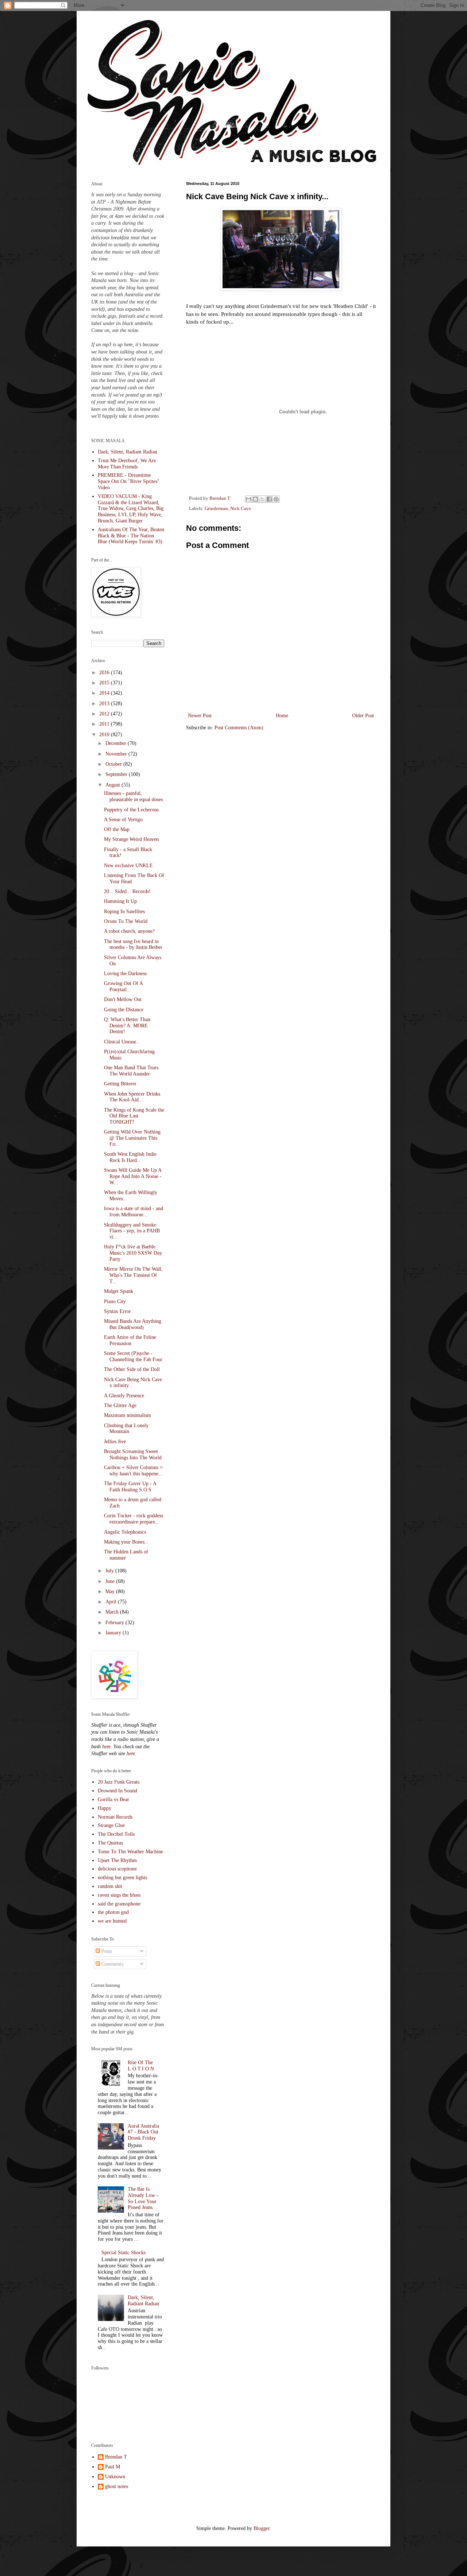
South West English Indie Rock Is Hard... (130, 1157)
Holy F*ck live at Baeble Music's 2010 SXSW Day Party (133, 1253)
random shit (110, 1886)
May (111, 1592)
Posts (106, 1951)
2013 (105, 704)
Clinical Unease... (122, 1042)
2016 (105, 673)
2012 (105, 714)
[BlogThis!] (255, 499)
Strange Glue (111, 1825)
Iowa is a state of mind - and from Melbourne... (134, 1212)
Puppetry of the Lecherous (131, 810)
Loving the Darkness (125, 974)
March (113, 1612)
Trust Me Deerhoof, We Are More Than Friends (127, 464)
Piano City (115, 1301)
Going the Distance (124, 1010)
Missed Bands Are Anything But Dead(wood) (133, 1324)
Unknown (115, 2477)
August (113, 785)
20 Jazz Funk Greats (119, 1782)
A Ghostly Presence (124, 1396)
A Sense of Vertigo (123, 820)
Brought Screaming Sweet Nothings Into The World (133, 1455)
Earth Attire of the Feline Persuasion (130, 1340)
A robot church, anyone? (129, 931)
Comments (112, 1964)
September (117, 774)
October (114, 764)
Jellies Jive (115, 1442)
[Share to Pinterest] (276, 499)
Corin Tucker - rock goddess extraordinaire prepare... (134, 1519)
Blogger (262, 2528)
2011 (105, 724)
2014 (105, 693)
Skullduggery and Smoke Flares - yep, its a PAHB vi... (132, 1231)
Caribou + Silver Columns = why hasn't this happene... (133, 1471)
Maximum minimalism (128, 1415)
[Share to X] (262, 499)
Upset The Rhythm (117, 1860)
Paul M (113, 2467)
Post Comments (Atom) (239, 728)
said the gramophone (119, 1904)
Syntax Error (117, 1311)
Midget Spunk (119, 1291)
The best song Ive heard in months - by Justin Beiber (133, 945)
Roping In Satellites (124, 912)
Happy (105, 1808)
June (111, 1581)
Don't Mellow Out (123, 999)
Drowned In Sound (117, 1791)
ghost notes (117, 2486)
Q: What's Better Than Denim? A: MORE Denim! (127, 1026)
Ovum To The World (126, 921)
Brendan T (116, 2457)
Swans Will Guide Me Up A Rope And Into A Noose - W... (133, 1176)
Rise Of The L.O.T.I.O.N (141, 2066)
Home (282, 716)
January (114, 1633)
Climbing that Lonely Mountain (126, 1429)
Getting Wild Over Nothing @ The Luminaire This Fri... (132, 1138)
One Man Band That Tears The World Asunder (131, 1071)
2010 (105, 735)
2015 (105, 683)
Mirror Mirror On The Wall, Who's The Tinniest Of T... (133, 1275)
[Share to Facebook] (269, 499)
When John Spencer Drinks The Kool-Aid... (132, 1097)
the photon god (113, 1912)
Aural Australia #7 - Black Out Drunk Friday (143, 2132)
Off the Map (117, 829)
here (106, 1747)
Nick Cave (241, 509)
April (112, 1602)
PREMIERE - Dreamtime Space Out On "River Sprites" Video (129, 481)
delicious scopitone (117, 1869)
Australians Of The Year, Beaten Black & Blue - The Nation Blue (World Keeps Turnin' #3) (131, 536)
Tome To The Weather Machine (130, 1852)
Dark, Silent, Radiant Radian (128, 452)
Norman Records (115, 1817)
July (110, 1571)
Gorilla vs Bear (113, 1799)
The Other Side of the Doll (132, 1369)
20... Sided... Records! (127, 891)
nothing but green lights (122, 1878)
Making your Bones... (126, 1542)
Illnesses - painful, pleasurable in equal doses (133, 796)
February (115, 1623)
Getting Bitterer (120, 1084)
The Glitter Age (120, 1405)
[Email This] (248, 499)
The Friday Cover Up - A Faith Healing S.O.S (130, 1487)
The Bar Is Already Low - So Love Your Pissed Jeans (143, 2198)
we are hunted (112, 1921)
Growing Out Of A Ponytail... (123, 986)
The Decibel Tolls (116, 1834)
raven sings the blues (119, 1895)
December (117, 743)
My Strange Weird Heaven (131, 839)
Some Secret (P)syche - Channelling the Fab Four (133, 1356)
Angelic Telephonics (125, 1532)
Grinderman (216, 509)
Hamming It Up (120, 901)
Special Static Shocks (123, 2253)
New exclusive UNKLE (128, 866)
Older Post (363, 716)
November (117, 754)
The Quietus (110, 1843)
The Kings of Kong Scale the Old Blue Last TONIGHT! (134, 1116)
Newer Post (200, 716)
